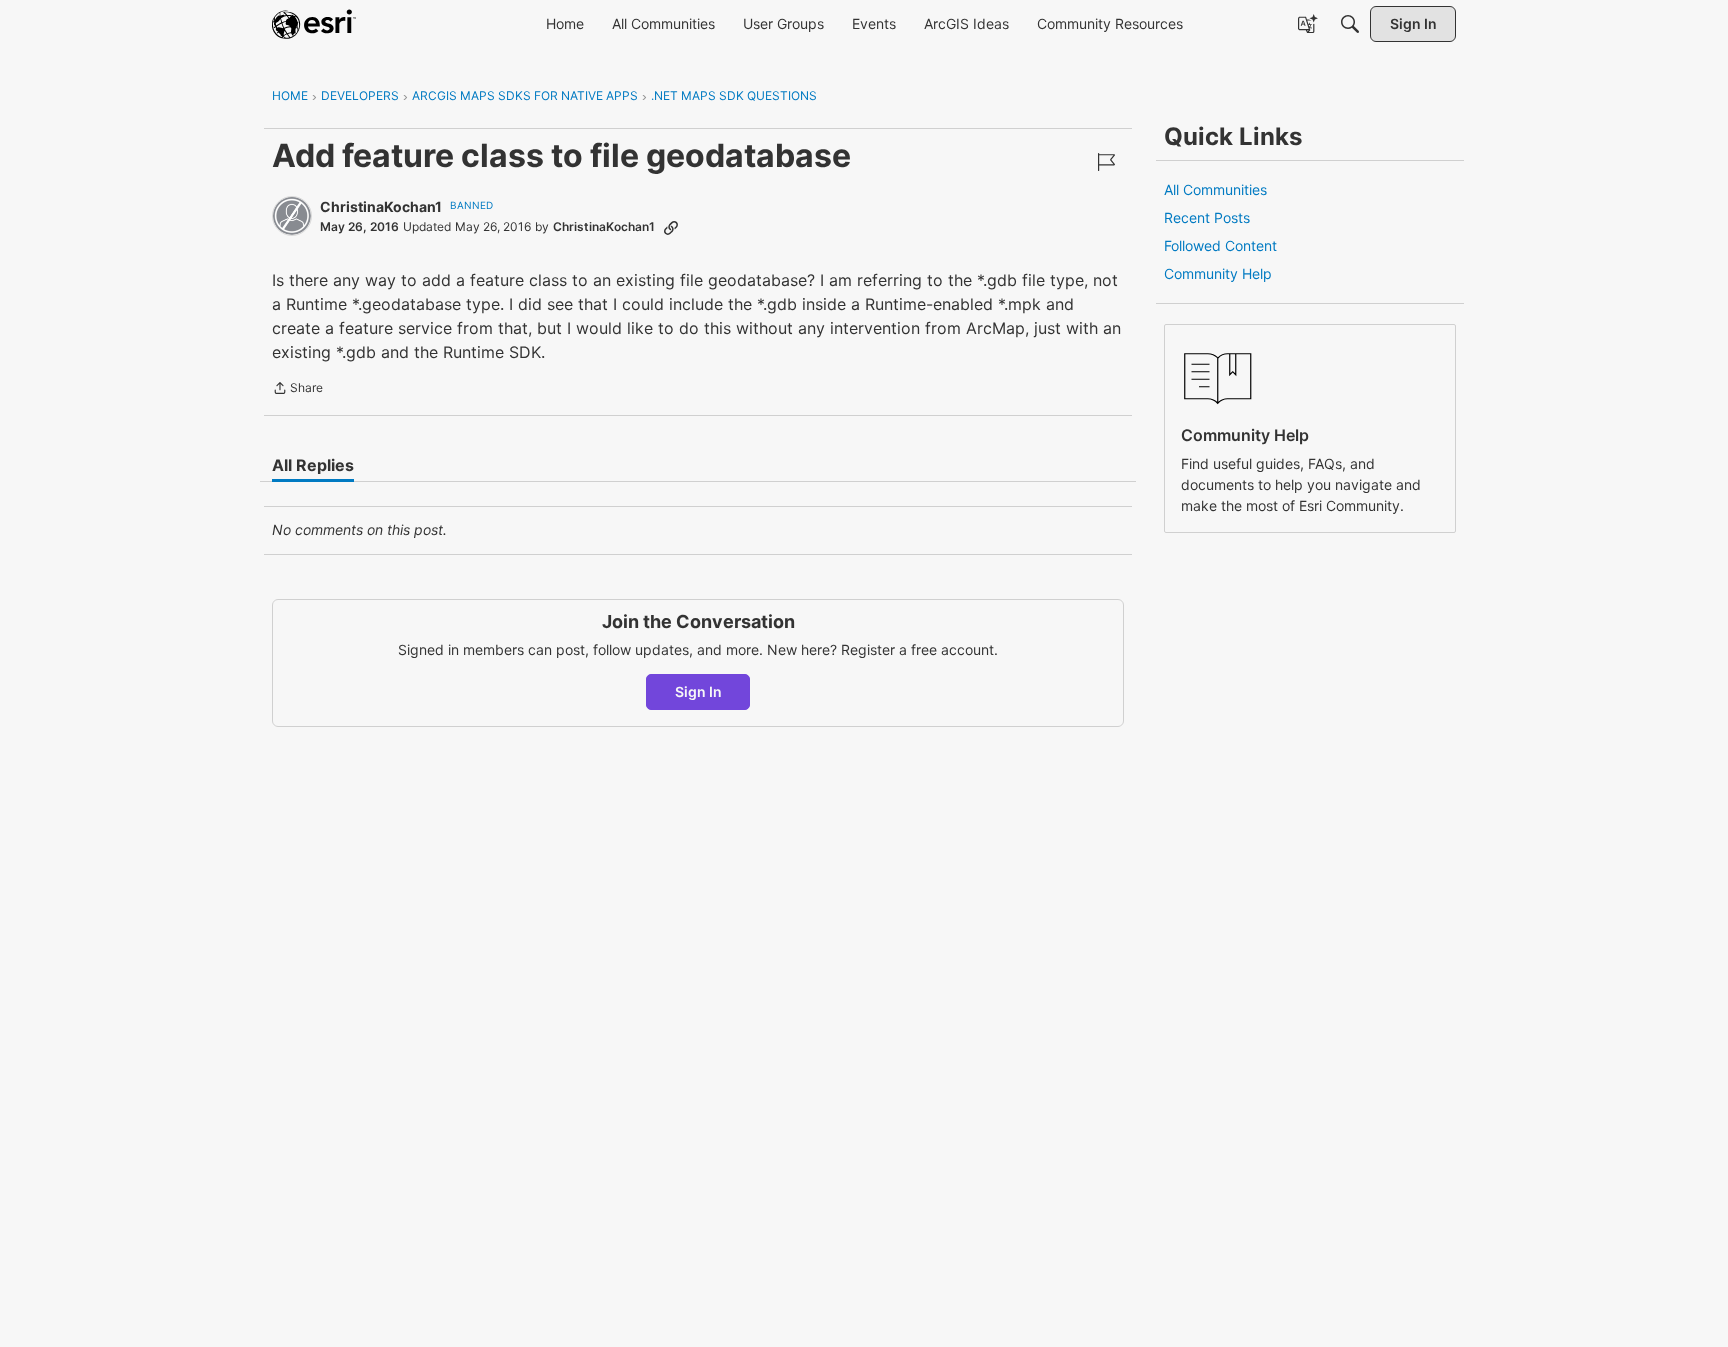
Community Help (1218, 273)
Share (297, 390)
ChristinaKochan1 (381, 206)
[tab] (313, 465)
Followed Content (1220, 245)
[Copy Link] (671, 227)
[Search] (1350, 24)
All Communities (1215, 189)
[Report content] (1106, 162)
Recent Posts (1207, 217)
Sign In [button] (698, 691)
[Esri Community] (314, 24)
